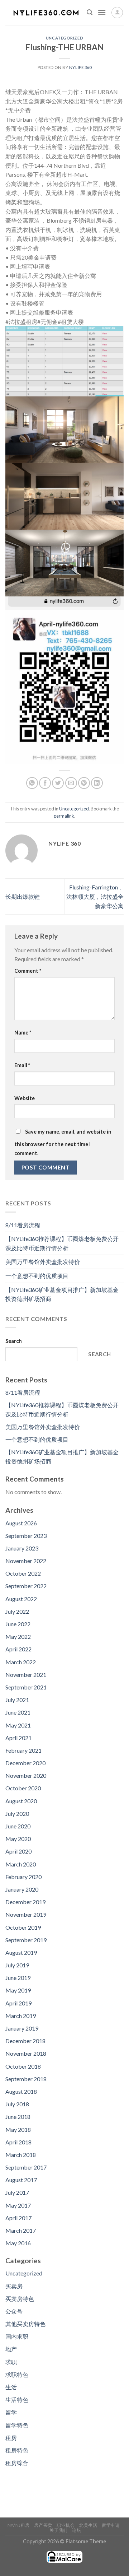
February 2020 (23, 1877)
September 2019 (26, 1940)
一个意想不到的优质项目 (37, 1276)
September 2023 (26, 1536)
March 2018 (21, 2155)
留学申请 (111, 2525)
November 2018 (26, 2053)
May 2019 (18, 1990)
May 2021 (18, 1725)
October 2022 (23, 1573)
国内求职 (17, 2336)
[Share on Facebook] (45, 783)
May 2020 (18, 1839)
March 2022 (21, 1662)
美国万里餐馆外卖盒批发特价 (43, 1262)
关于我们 (58, 2530)
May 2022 (18, 1636)
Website (25, 1098)
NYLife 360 (80, 67)
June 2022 (18, 1624)
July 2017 (17, 2192)
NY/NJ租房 (19, 2525)
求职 (11, 2362)
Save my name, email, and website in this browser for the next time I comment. (63, 1143)
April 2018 (18, 2142)
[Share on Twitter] (58, 783)
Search (14, 1341)
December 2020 (25, 1763)
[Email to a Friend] (71, 783)
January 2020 (22, 1889)
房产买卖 (43, 2525)
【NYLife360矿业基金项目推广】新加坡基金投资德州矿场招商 (62, 1294)
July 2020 (17, 1814)
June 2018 (18, 2117)
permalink (64, 816)
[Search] (90, 12)
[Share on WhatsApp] (32, 783)
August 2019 (21, 1952)
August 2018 (21, 2091)
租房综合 (17, 2463)
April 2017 (18, 2218)
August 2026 (21, 1523)
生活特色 (17, 2400)
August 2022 (21, 1599)
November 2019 (26, 1914)
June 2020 (18, 1826)
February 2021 (23, 1750)
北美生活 (88, 2525)
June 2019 (18, 1978)
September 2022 (26, 1586)
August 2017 (21, 2180)
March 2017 (21, 2230)
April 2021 (18, 1738)
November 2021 (26, 1675)
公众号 (14, 2311)
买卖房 (14, 2286)
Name (23, 1033)
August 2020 (21, 1801)
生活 (11, 2387)
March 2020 (21, 1864)
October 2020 (23, 1788)
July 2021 (17, 1700)
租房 (11, 2438)
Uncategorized (64, 38)
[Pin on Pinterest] (84, 783)
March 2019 (21, 2016)
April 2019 (18, 2003)
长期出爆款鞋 (23, 896)
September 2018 (26, 2079)
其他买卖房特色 (25, 2324)
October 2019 (23, 1927)
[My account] (117, 13)
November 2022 (26, 1561)
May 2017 (18, 2205)
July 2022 (17, 1611)
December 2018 (25, 2041)
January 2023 (22, 1548)
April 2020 (18, 1851)
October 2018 (23, 2066)
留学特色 (17, 2425)
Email (22, 1065)
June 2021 (18, 1712)
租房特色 (17, 2450)
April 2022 (18, 1649)
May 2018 (18, 2129)
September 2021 (26, 1687)
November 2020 (26, 1775)
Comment (28, 971)
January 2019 (22, 2028)
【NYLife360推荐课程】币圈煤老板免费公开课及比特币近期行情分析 (62, 1243)
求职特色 (17, 2374)
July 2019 (17, 1965)
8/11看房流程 (23, 1225)
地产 (11, 2349)
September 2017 (26, 2167)
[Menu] (102, 12)
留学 (11, 2412)
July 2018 (17, 2104)
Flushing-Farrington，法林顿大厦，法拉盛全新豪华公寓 (95, 896)
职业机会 (66, 2525)
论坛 (77, 2530)
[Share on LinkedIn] (97, 783)
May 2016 (18, 2243)
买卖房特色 (20, 2299)
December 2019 (25, 1902)
